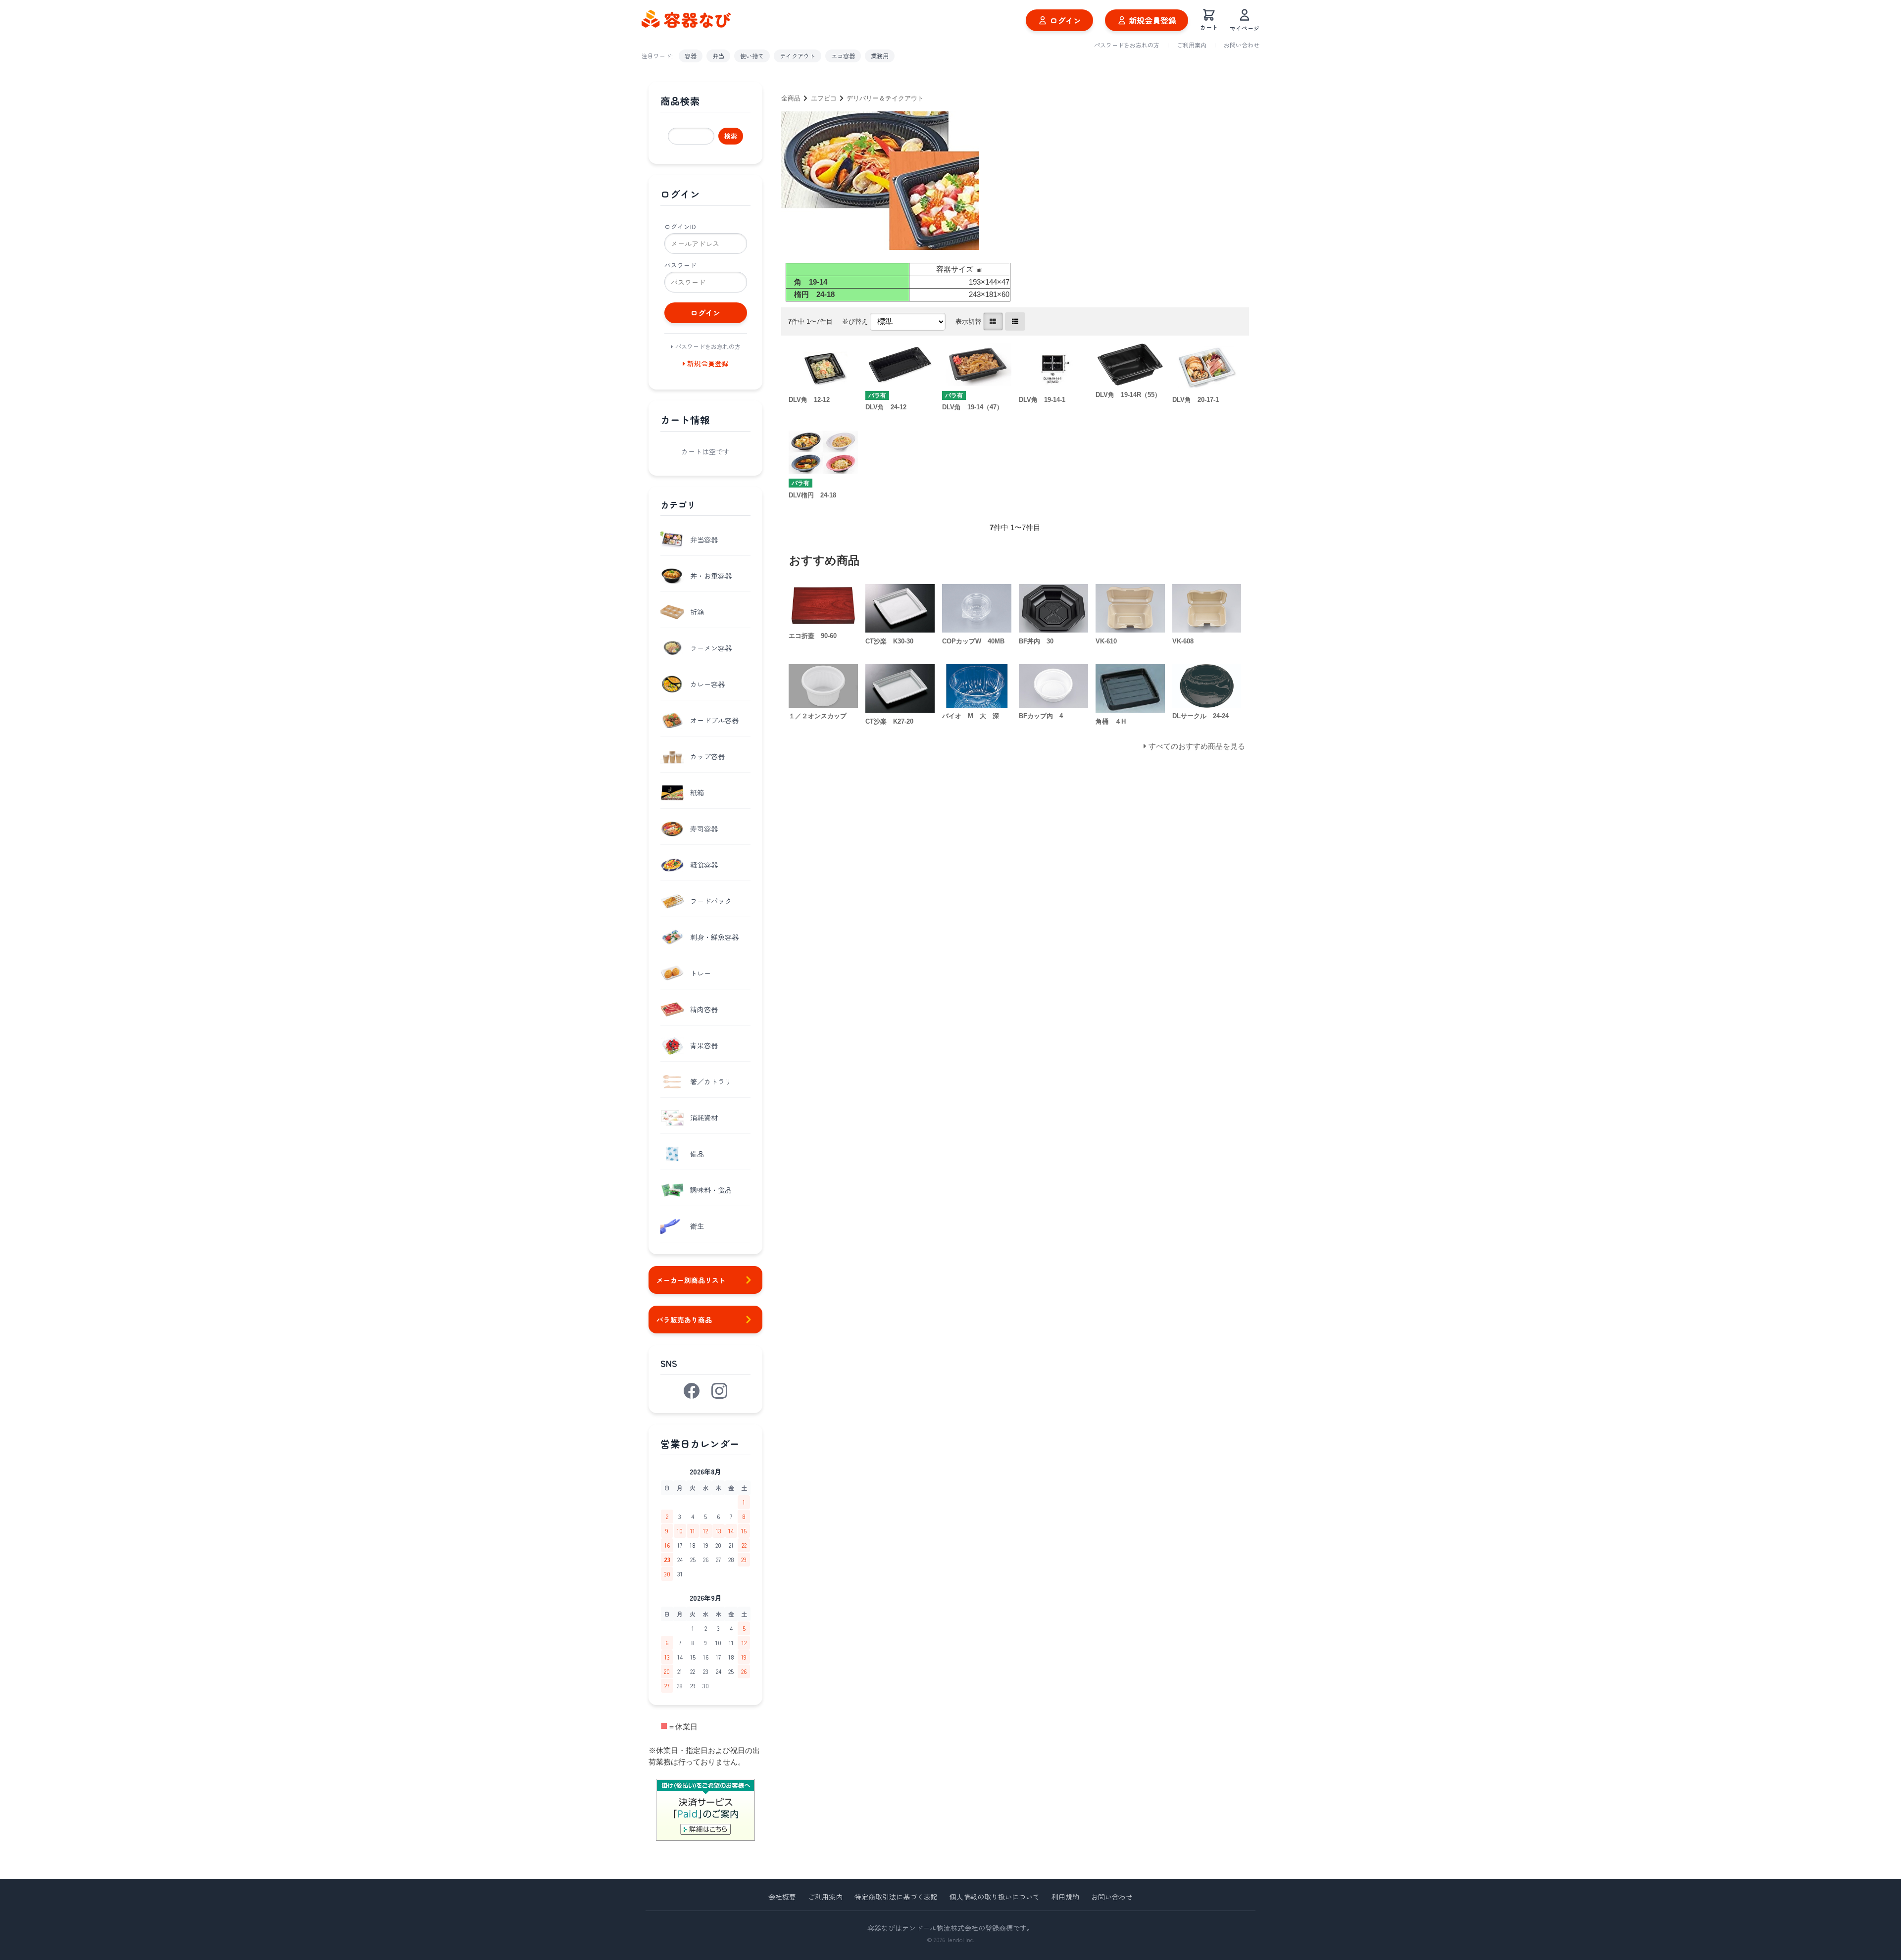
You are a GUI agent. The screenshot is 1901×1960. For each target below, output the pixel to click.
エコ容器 (843, 56)
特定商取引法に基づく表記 (896, 1897)
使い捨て (752, 56)
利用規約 (1065, 1897)
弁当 (718, 56)
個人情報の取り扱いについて (995, 1897)
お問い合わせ (1242, 45)
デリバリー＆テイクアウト (885, 98)
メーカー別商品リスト (691, 1280)
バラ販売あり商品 (684, 1320)
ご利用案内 (1192, 45)
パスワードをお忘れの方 (1127, 45)
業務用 (880, 56)
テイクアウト (798, 56)
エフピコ (824, 98)
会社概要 (782, 1897)
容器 (691, 56)
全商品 (791, 98)
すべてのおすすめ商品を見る (1197, 746)
